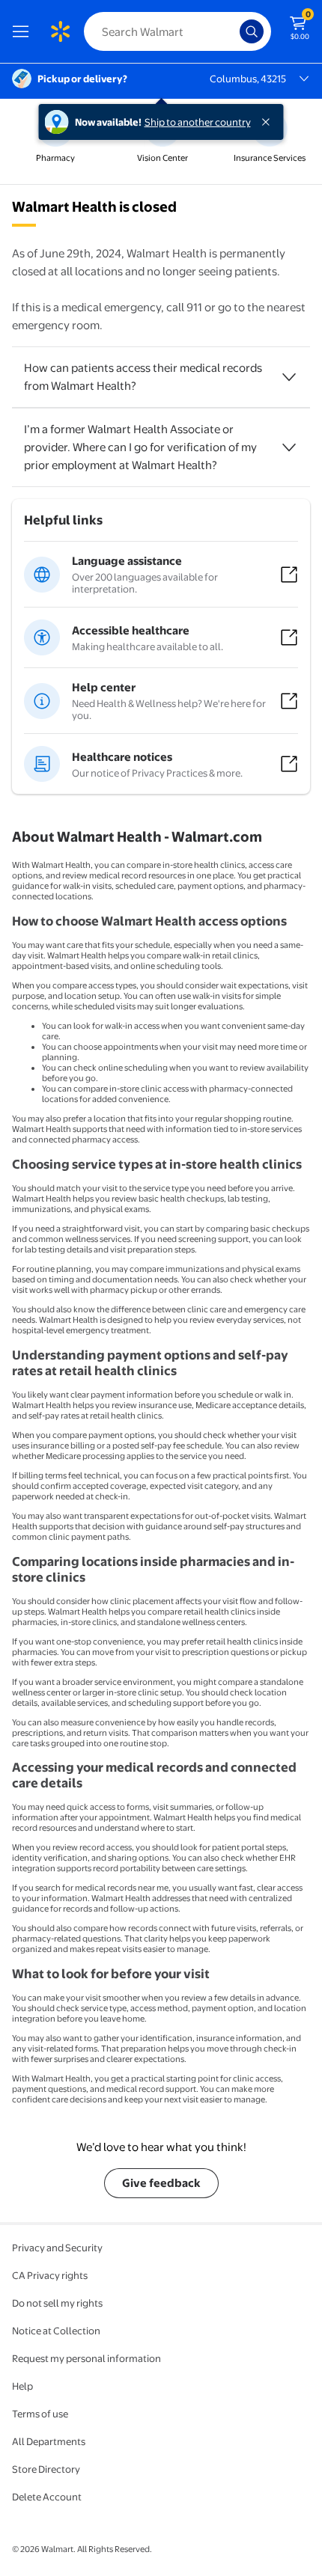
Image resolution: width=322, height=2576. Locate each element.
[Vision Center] (162, 141)
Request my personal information (86, 2358)
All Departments (49, 2441)
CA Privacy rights (50, 2275)
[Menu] (24, 31)
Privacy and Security (57, 2248)
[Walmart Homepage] (60, 31)
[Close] (269, 122)
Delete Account (47, 2497)
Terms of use (40, 2414)
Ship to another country (198, 122)
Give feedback (161, 2183)
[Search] (252, 31)
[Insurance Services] (270, 141)
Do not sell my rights (57, 2303)
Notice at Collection (56, 2331)
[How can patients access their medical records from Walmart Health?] (289, 377)
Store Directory (46, 2469)
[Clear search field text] (232, 31)
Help (22, 2386)
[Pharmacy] (55, 141)
